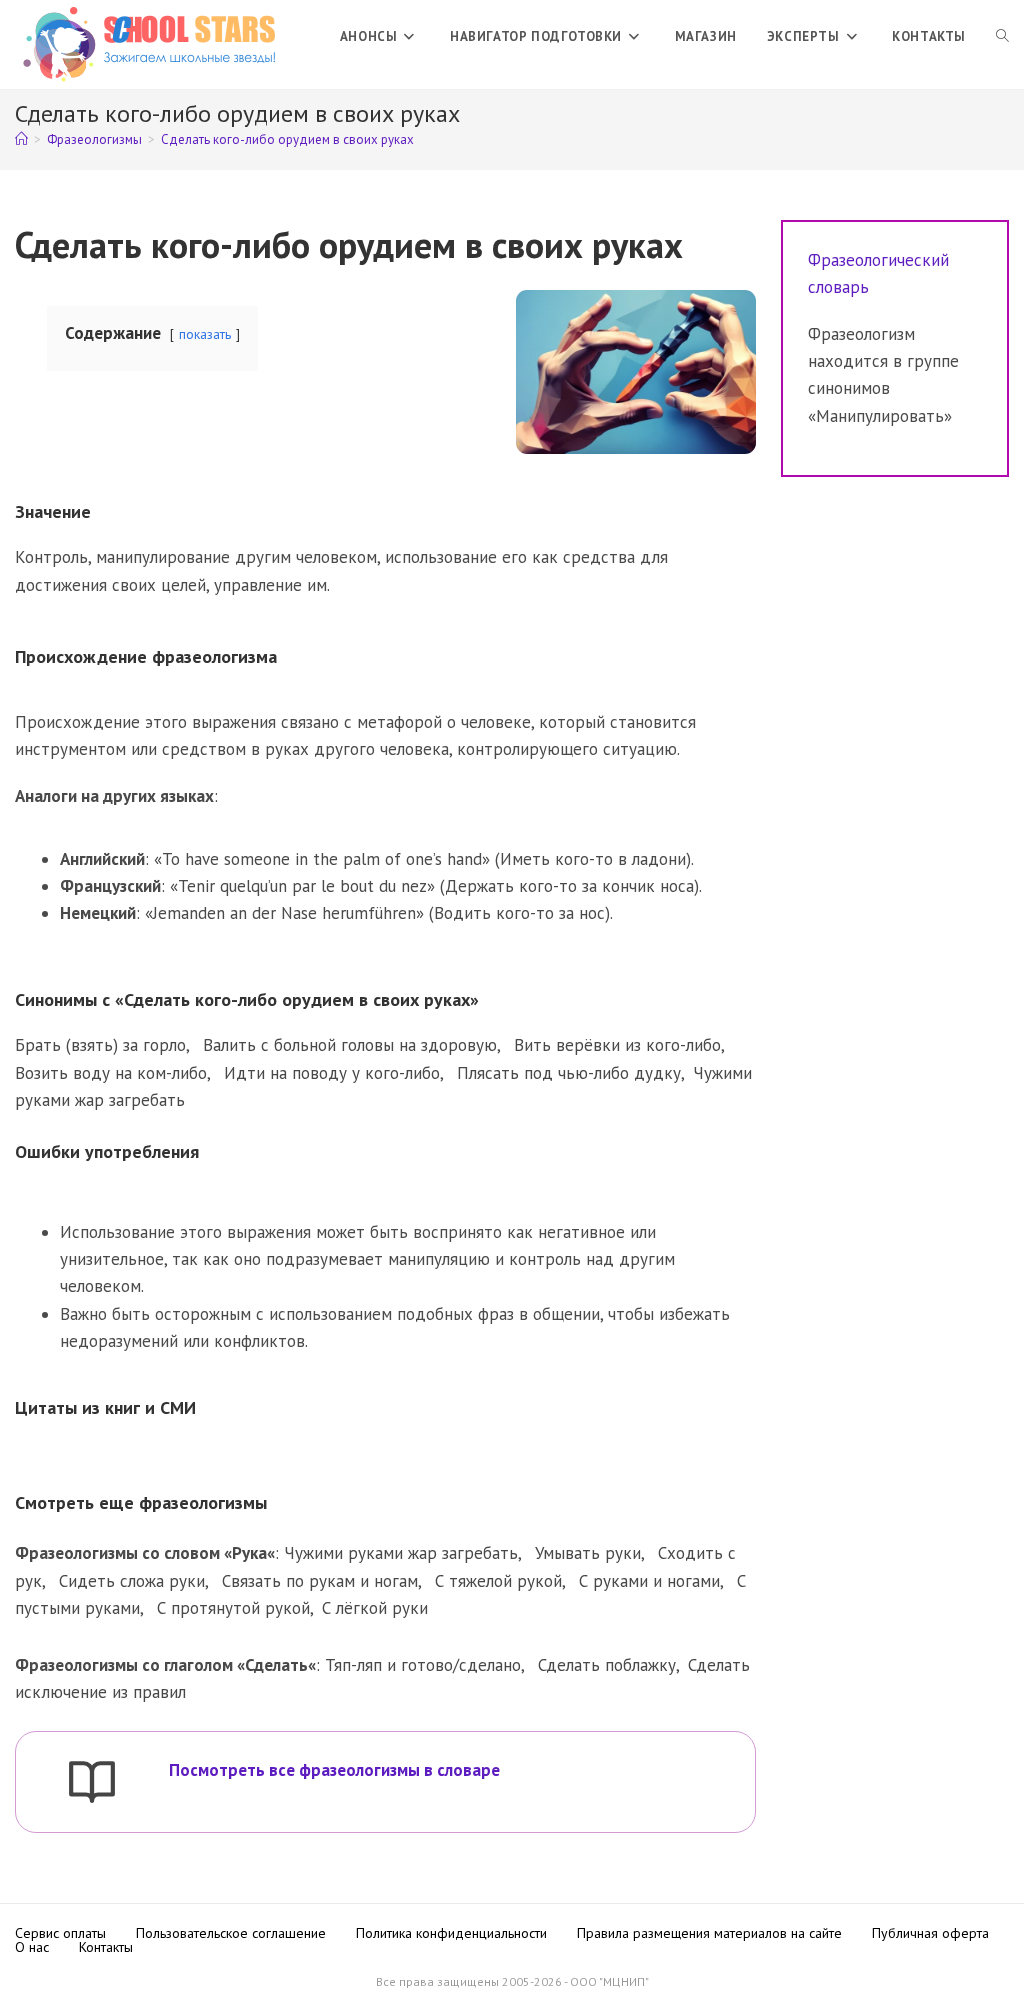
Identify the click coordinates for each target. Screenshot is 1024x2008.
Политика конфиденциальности (451, 1933)
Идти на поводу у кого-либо (332, 1073)
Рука (249, 1553)
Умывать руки (588, 1553)
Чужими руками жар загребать (401, 1553)
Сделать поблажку (607, 1665)
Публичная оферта (930, 1933)
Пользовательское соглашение (231, 1933)
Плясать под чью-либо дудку (569, 1073)
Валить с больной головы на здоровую (350, 1045)
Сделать (276, 1665)
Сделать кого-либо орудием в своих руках (287, 139)
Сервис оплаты (60, 1933)
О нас (32, 1947)
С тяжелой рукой (498, 1581)
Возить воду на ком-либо (111, 1073)
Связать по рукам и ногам (320, 1581)
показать (205, 334)
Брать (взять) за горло (100, 1045)
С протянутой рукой (233, 1608)
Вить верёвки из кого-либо (617, 1045)
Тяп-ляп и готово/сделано (423, 1665)
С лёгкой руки (375, 1608)
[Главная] (21, 139)
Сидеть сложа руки (132, 1581)
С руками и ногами (649, 1581)
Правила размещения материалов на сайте (709, 1933)
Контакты (106, 1947)
